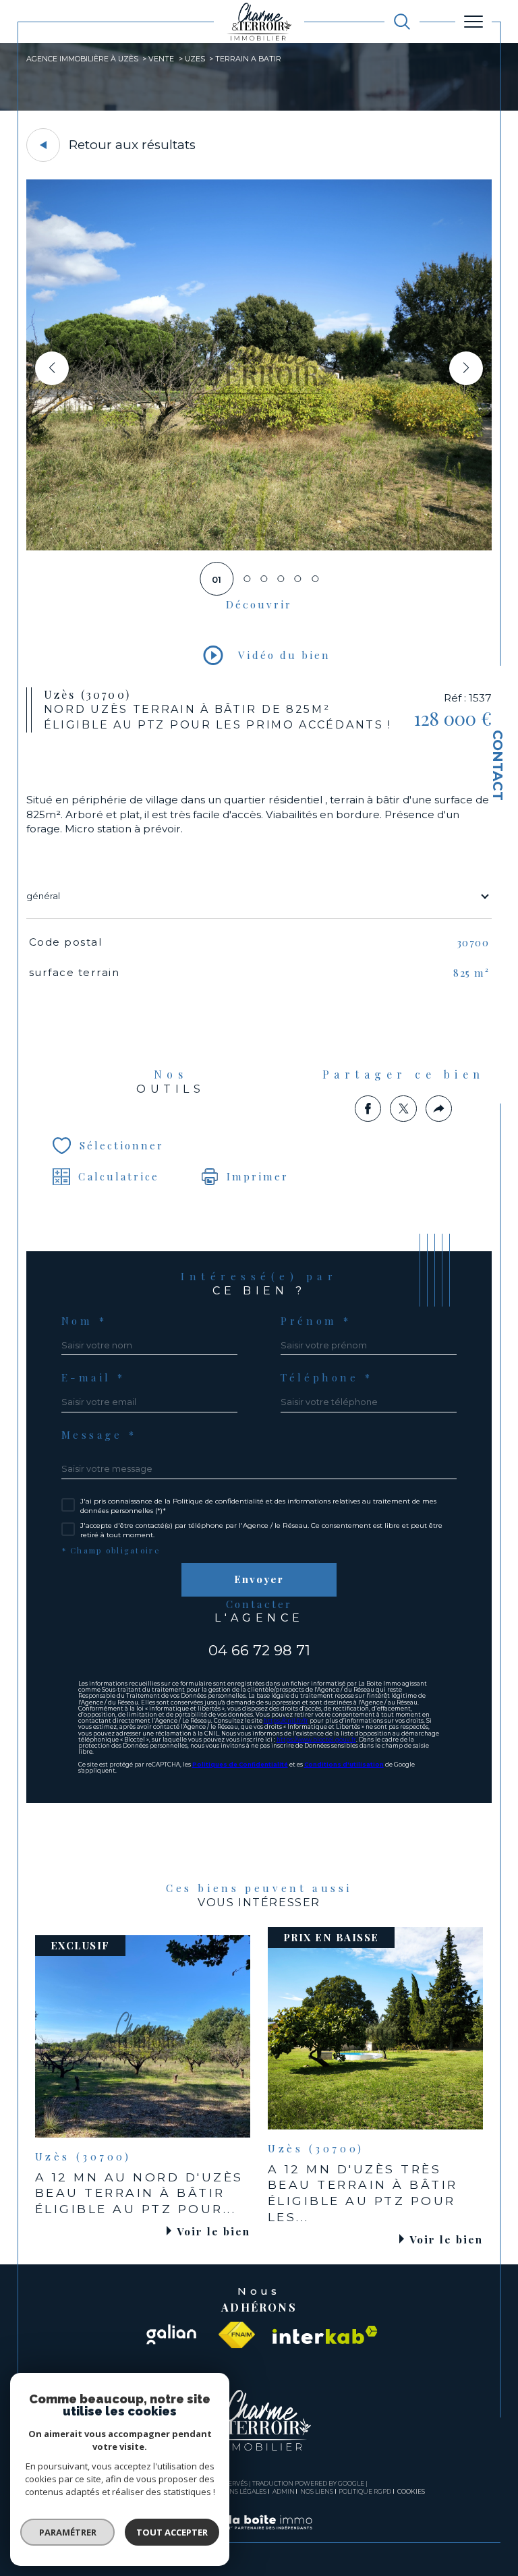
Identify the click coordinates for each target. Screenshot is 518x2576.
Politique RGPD (365, 2491)
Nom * (84, 1321)
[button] (466, 368)
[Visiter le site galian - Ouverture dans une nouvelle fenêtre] (171, 2335)
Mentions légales (235, 2491)
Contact (498, 765)
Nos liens (317, 2491)
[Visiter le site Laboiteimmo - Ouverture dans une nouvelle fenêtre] (259, 2536)
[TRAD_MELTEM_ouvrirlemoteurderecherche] (402, 22)
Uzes (195, 59)
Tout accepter (172, 2532)
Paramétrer (68, 2532)
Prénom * (316, 1321)
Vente (161, 59)
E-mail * (94, 1378)
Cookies (411, 2492)
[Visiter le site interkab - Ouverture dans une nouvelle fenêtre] (325, 2335)
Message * (99, 1435)
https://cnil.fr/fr (286, 1721)
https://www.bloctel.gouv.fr (316, 1740)
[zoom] (259, 547)
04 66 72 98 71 (259, 1650)
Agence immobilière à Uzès (82, 59)
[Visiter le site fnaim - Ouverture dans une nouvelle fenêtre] (237, 2335)
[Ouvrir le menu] (473, 22)
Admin (284, 2491)
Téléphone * (326, 1378)
